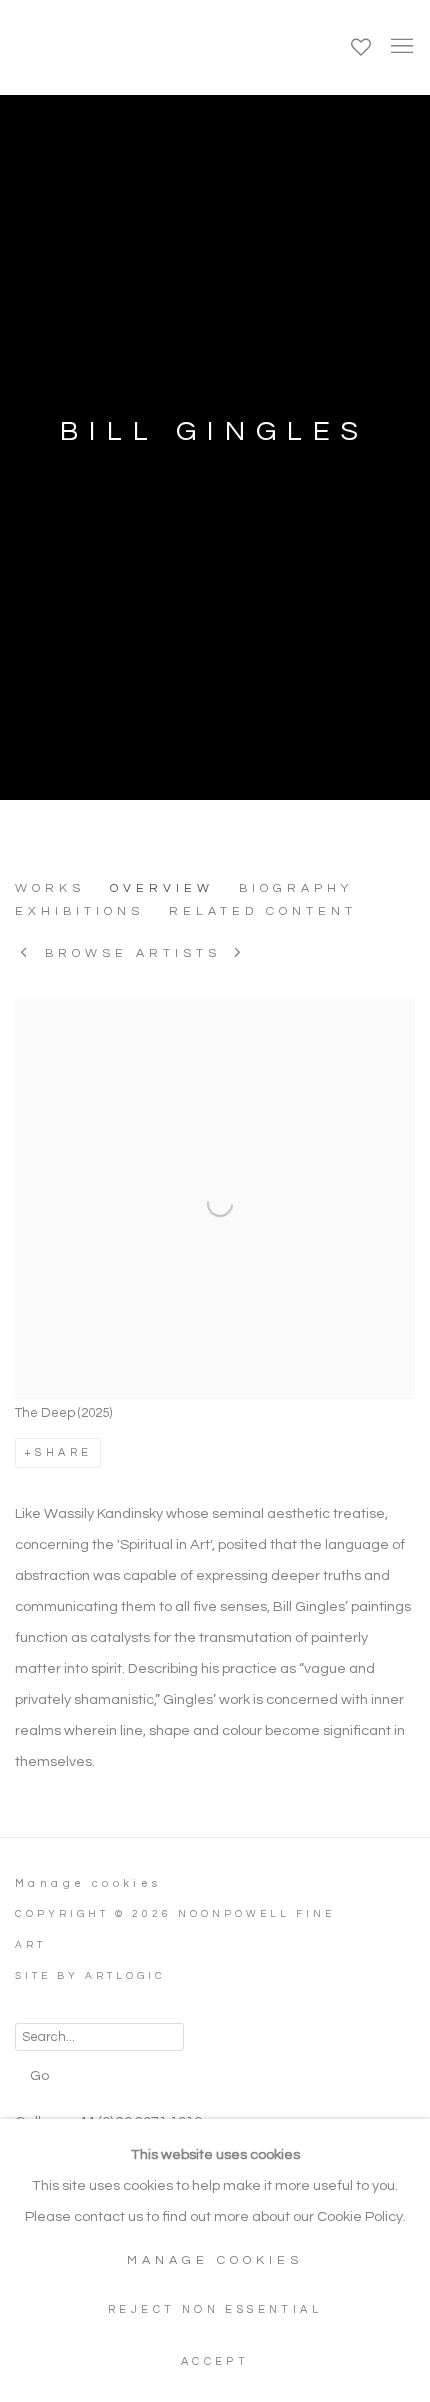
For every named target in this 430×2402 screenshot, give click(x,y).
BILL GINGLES (214, 431)
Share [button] (63, 1452)
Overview (162, 888)
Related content (263, 911)
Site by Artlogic (90, 1976)
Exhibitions (79, 911)
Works (50, 888)
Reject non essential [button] (215, 2309)
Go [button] (39, 2075)
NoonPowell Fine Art (155, 47)
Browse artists (133, 954)
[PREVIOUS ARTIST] (26, 954)
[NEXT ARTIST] (240, 954)
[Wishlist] (363, 42)
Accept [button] (215, 2361)
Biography (296, 888)
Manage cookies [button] (88, 1883)
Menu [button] (400, 47)
